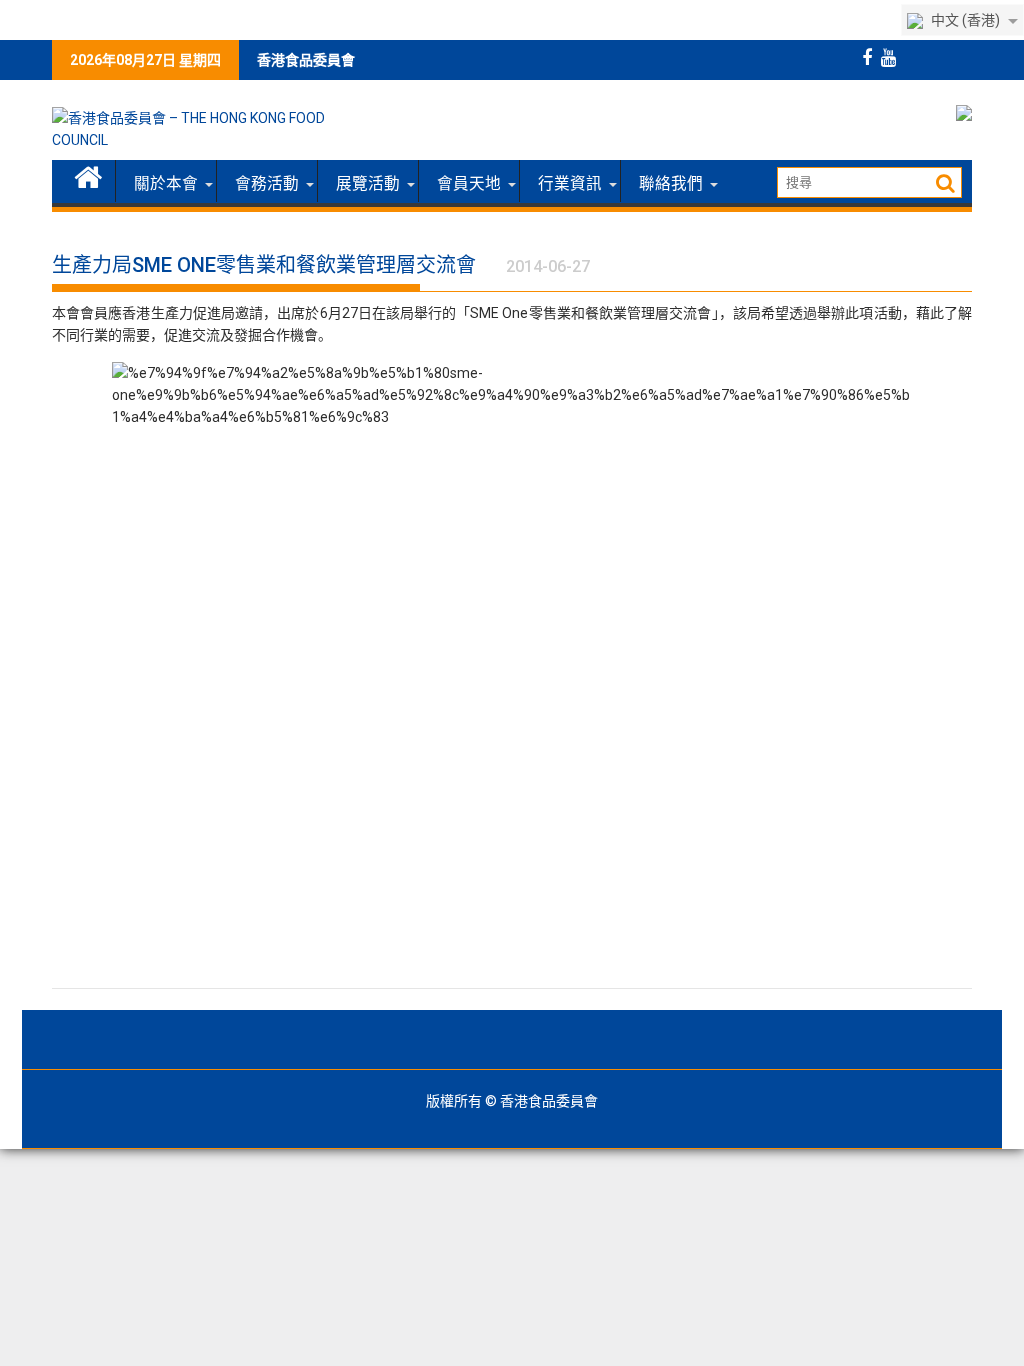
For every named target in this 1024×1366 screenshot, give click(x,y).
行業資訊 (570, 184)
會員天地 (469, 184)
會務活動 (267, 184)
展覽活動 (368, 184)
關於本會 (166, 184)
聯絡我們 (671, 184)
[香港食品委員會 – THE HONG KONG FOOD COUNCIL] (88, 175)
